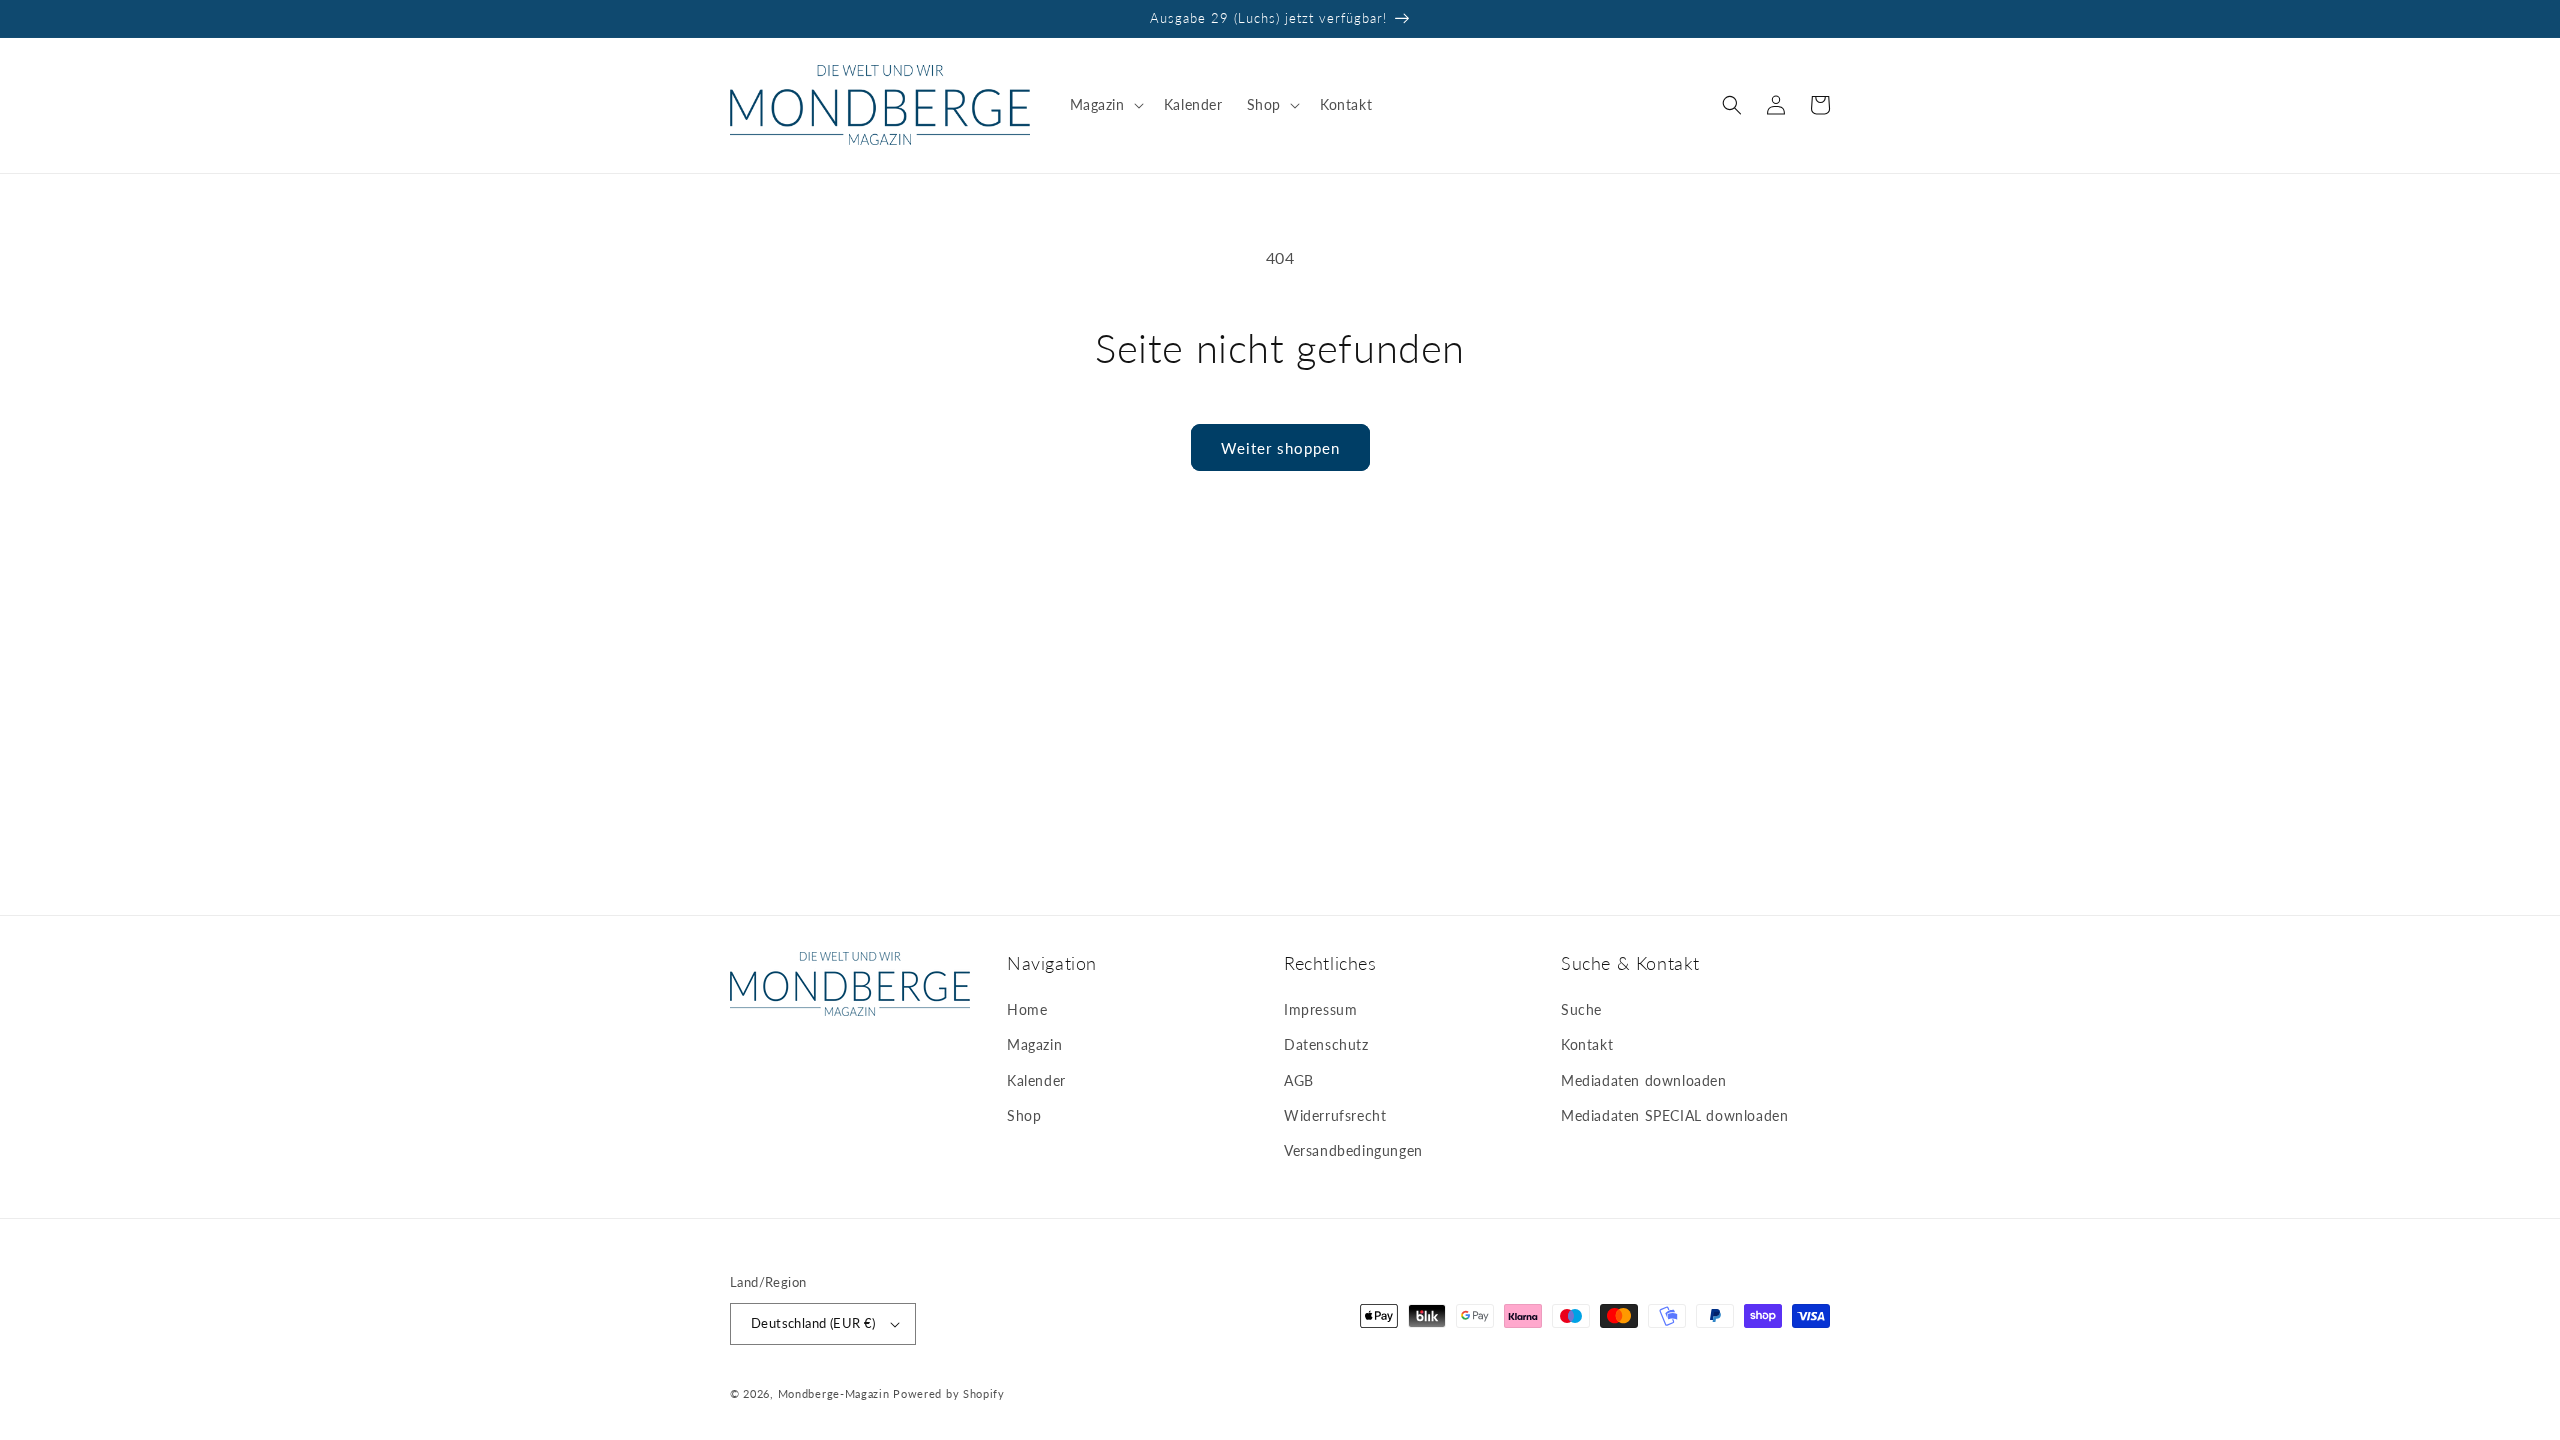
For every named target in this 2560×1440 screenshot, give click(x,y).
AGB (1299, 1080)
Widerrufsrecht (1335, 1115)
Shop (1024, 1115)
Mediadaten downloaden (1644, 1080)
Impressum (1320, 1009)
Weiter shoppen (1280, 448)
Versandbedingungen (1353, 1150)
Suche (1581, 1009)
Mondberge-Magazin (834, 1393)
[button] (1105, 105)
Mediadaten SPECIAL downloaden (1674, 1115)
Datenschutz (1326, 1044)
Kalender (1036, 1080)
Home (1027, 1009)
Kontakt (1587, 1044)
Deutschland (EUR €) (813, 1323)
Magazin (1034, 1044)
